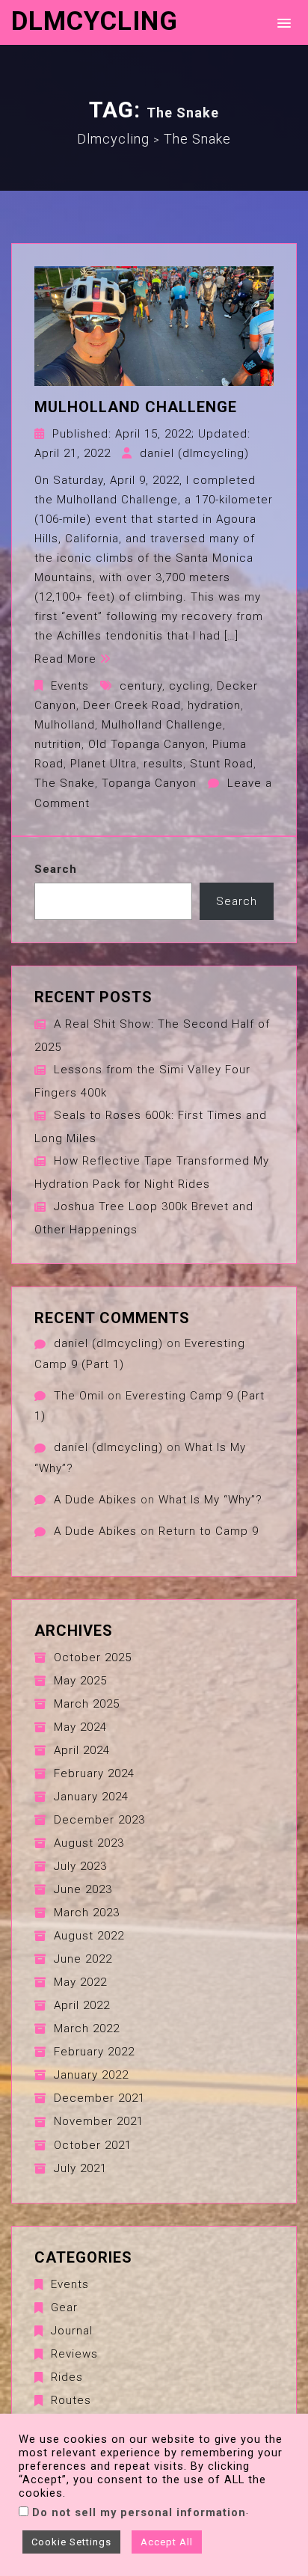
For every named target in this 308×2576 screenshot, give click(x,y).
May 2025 (80, 1681)
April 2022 (82, 2005)
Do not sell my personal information (139, 2512)
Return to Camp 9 (209, 1531)
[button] (281, 22)
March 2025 (87, 1704)
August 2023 (89, 1843)
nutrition (58, 744)
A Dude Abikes (95, 1500)
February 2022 (94, 2052)
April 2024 (82, 1750)
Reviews (74, 2354)
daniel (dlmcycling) (194, 453)
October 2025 (93, 1657)
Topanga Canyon (149, 783)
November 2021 (99, 2121)
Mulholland (65, 725)
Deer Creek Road (132, 705)
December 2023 (99, 1820)
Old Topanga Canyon (147, 744)
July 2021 (80, 2168)
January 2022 (91, 2075)
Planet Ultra (104, 764)
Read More (65, 659)
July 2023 (80, 1866)
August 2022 (89, 1936)
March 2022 (87, 2028)
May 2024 (80, 1727)
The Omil (79, 1396)
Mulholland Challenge (136, 407)
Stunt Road (222, 764)
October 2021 (93, 2145)
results (163, 764)
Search (56, 869)
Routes (71, 2400)
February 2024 (94, 1773)
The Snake (65, 783)
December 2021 (99, 2098)
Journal (72, 2331)
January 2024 (91, 1797)
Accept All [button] (167, 2542)
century (141, 686)
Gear (64, 2307)
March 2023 (87, 1913)
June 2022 (83, 1959)
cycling (190, 686)
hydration (214, 705)
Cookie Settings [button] (71, 2542)
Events (70, 686)
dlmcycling (95, 21)
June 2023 (83, 1889)
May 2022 (80, 1982)
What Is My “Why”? (210, 1500)
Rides (67, 2377)
